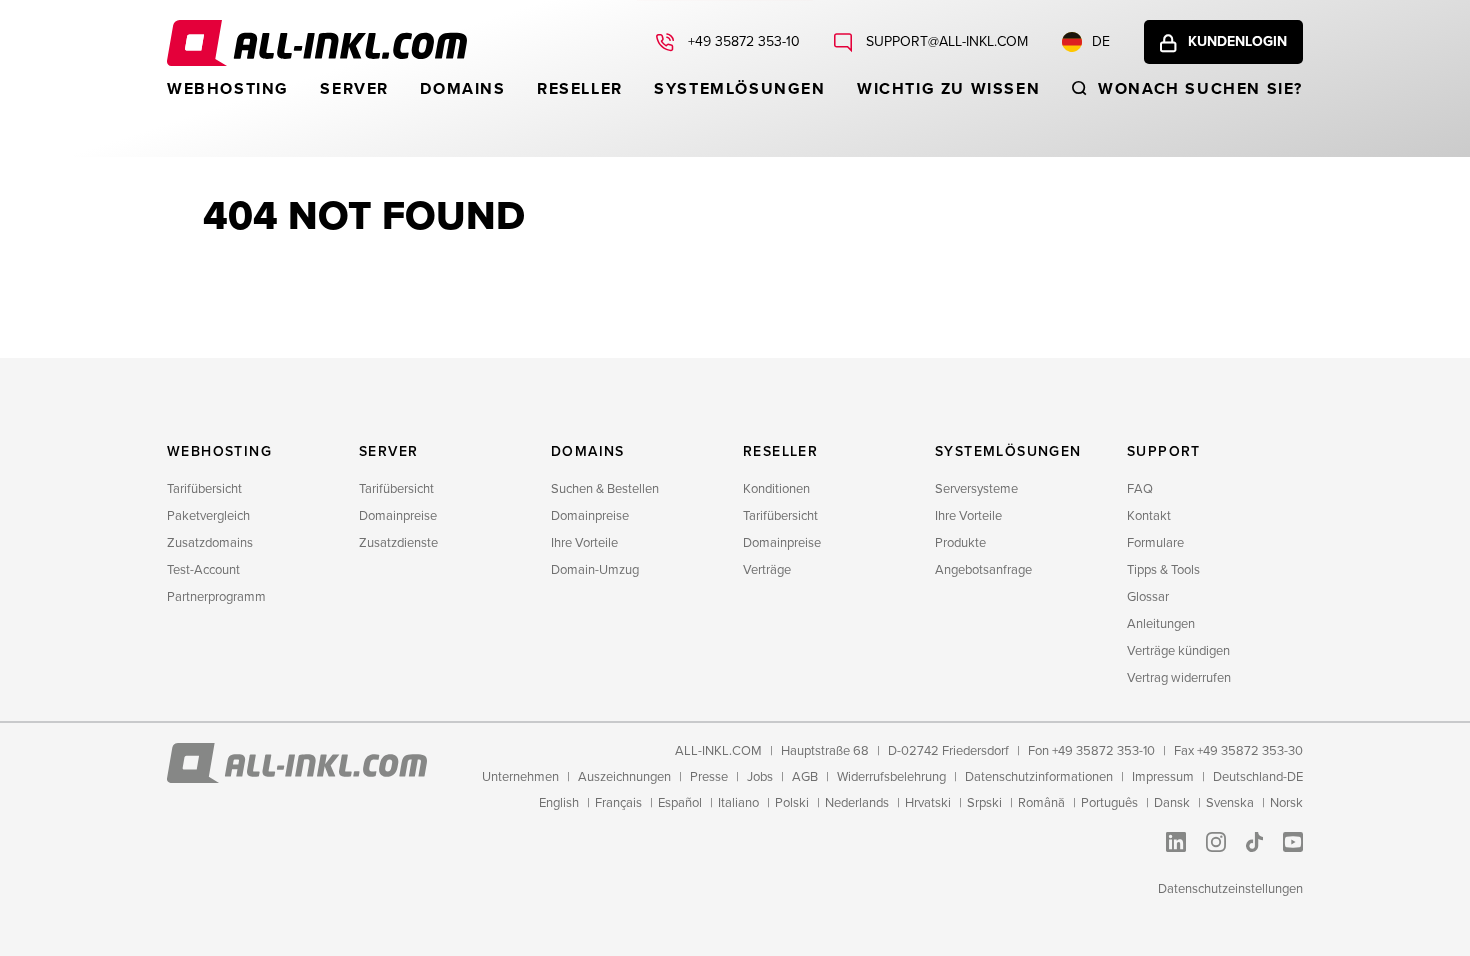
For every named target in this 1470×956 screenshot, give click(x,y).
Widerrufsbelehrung (891, 777)
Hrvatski (928, 803)
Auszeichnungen (624, 777)
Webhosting (228, 89)
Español (680, 803)
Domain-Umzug (595, 570)
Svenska (1230, 803)
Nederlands (857, 803)
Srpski (984, 803)
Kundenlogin (1237, 41)
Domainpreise (398, 516)
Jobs (760, 777)
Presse (709, 777)
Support (1164, 451)
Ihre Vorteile (584, 543)
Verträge (767, 570)
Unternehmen (520, 777)
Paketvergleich (208, 516)
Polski (792, 803)
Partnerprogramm (216, 597)
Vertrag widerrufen (1179, 678)
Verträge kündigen (1178, 651)
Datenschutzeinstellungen (1230, 889)
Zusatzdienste (398, 543)
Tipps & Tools (1163, 570)
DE (1101, 41)
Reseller (580, 89)
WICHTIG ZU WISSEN (948, 89)
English (559, 803)
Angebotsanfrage (983, 570)
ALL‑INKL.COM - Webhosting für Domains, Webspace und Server (317, 43)
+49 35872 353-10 (742, 41)
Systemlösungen (739, 89)
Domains (462, 89)
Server (354, 89)
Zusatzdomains (210, 543)
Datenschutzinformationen (1039, 777)
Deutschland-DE (1258, 777)
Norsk (1286, 803)
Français (618, 803)
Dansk (1172, 803)
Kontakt (1149, 516)
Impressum (1163, 777)
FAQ (1140, 489)
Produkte (960, 543)
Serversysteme (976, 489)
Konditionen (776, 489)
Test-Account (203, 570)
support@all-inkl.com (945, 41)
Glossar (1148, 597)
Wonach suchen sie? (1200, 89)
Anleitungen (1161, 624)
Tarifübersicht (204, 489)
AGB (805, 777)
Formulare (1155, 543)
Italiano (738, 803)
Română (1041, 803)
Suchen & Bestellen (605, 489)
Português (1109, 803)
